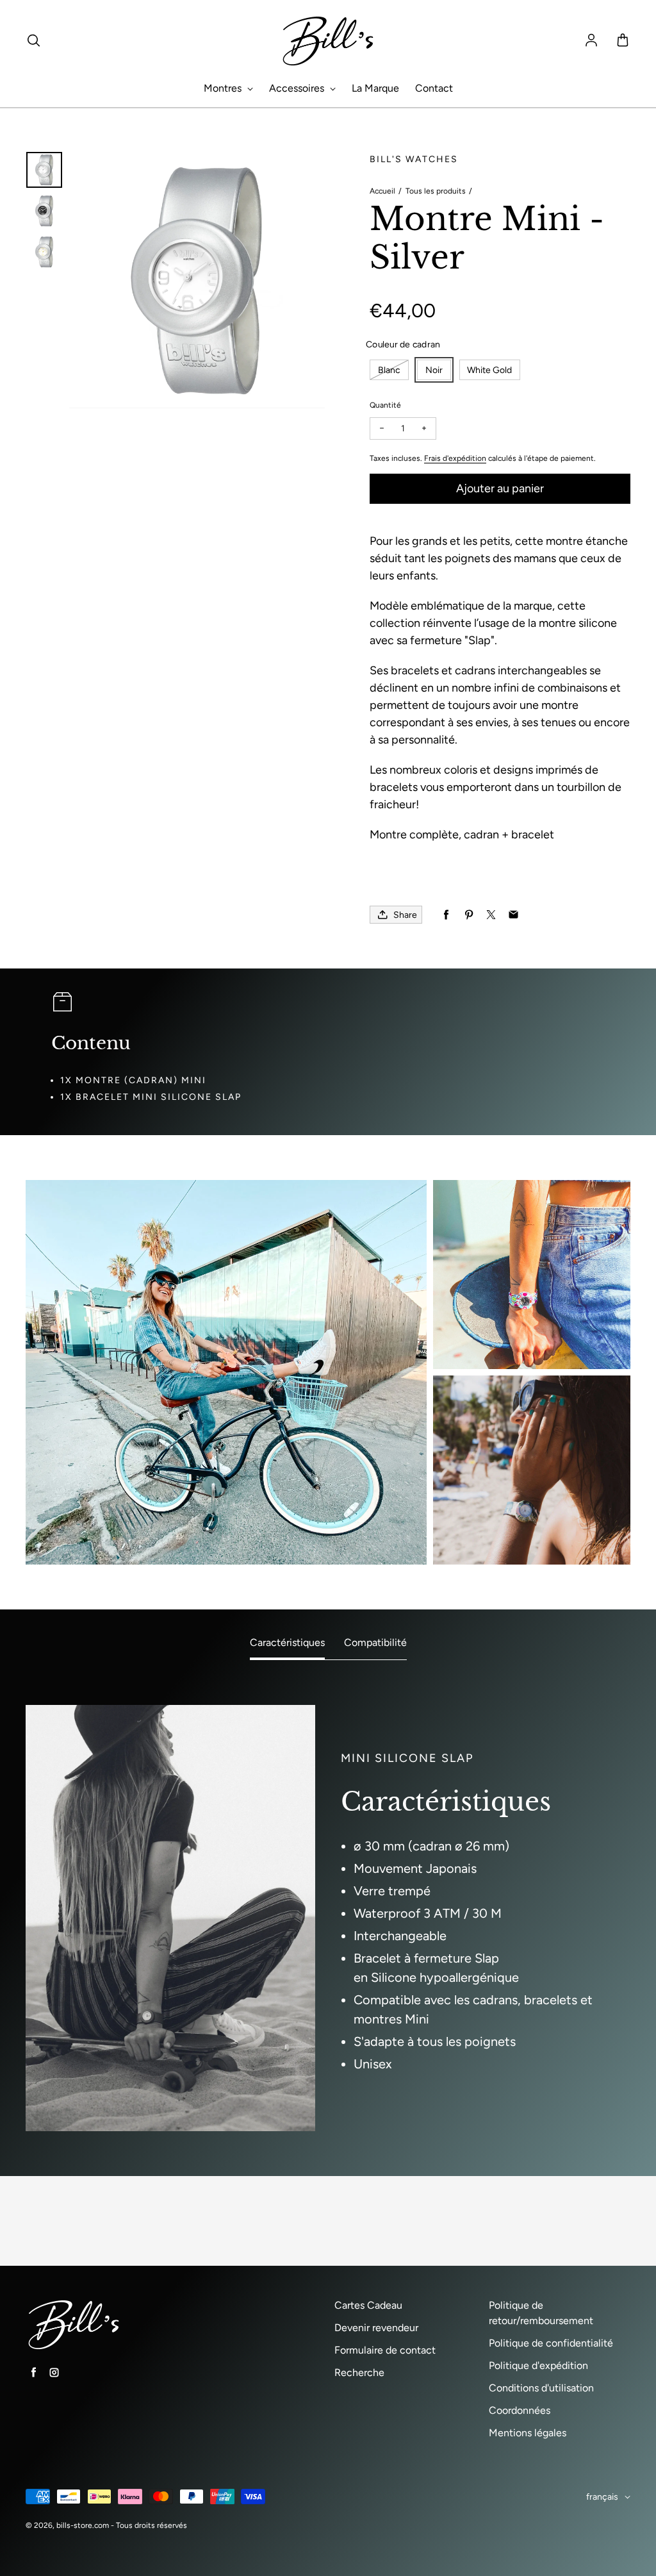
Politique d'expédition (538, 2365)
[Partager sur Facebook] (446, 915)
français (602, 2497)
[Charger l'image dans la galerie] (44, 170)
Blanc (389, 370)
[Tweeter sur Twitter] (491, 915)
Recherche (359, 2372)
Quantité (385, 405)
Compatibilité (375, 1642)
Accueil (382, 191)
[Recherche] (33, 41)
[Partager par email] (513, 915)
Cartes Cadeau (368, 2305)
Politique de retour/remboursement (541, 2313)
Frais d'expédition (455, 458)
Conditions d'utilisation (541, 2388)
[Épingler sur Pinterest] (469, 915)
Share (405, 915)
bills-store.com (83, 2525)
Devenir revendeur (376, 2328)
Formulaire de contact (385, 2350)
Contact (434, 88)
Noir (434, 370)
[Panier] (623, 41)
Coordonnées (520, 2410)
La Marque (375, 88)
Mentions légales (528, 2433)
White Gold (489, 370)
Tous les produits (436, 191)
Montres (224, 88)
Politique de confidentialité (551, 2343)
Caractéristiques (287, 1642)
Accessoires (298, 88)
